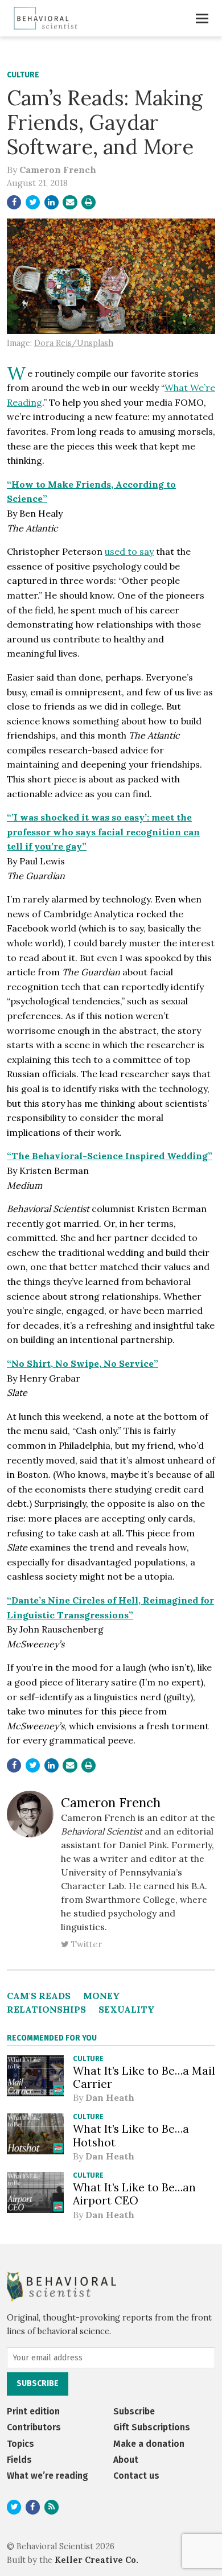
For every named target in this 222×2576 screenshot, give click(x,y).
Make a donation (149, 2444)
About (126, 2460)
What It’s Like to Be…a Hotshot (131, 2135)
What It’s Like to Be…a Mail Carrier (144, 2077)
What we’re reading (48, 2476)
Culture (23, 75)
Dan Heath (110, 2097)
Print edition (33, 2411)
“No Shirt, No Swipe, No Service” (83, 1363)
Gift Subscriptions (152, 2427)
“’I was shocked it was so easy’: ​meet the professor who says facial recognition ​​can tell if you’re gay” (103, 832)
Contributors (34, 2427)
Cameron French (58, 170)
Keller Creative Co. (96, 2560)
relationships (46, 2009)
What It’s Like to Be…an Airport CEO (134, 2194)
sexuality (127, 2009)
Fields (19, 2460)
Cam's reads (39, 1996)
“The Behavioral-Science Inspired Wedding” (110, 1156)
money (102, 1996)
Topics (20, 2444)
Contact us (136, 2476)
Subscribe (134, 2411)
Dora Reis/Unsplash (74, 343)
